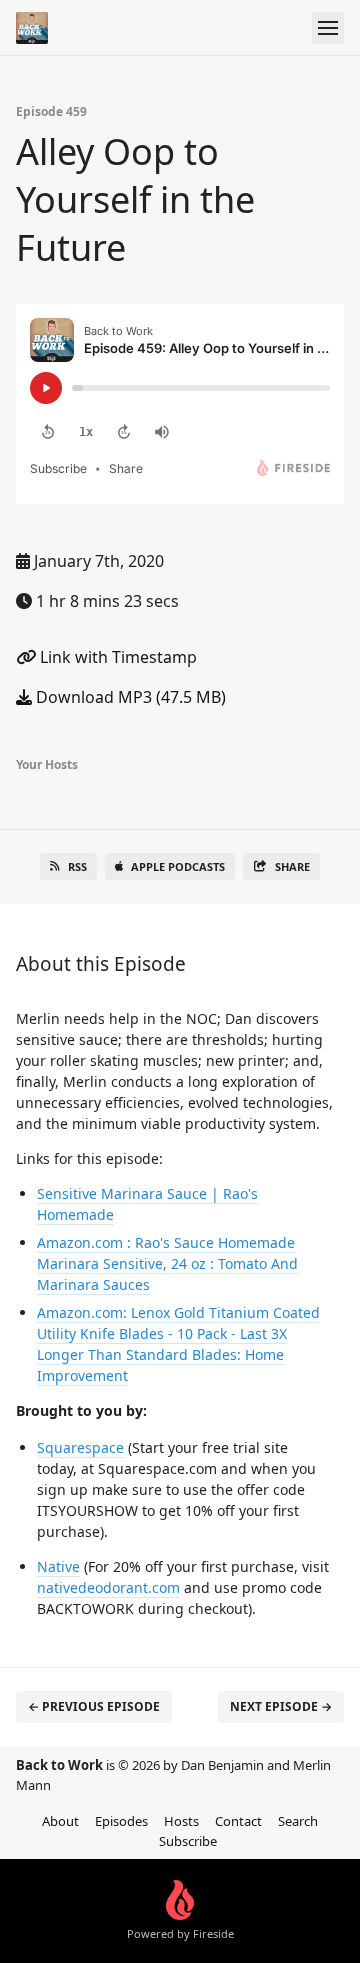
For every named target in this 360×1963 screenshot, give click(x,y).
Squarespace (80, 1447)
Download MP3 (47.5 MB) (129, 697)
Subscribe (188, 1841)
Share (292, 866)
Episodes (121, 1821)
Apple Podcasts (178, 866)
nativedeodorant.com (108, 1587)
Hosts (181, 1821)
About (60, 1821)
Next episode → (281, 1706)
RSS (77, 866)
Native (58, 1566)
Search (298, 1821)
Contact (238, 1821)
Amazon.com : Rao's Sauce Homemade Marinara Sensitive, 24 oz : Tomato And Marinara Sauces (167, 1263)
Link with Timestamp (116, 657)
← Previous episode (94, 1706)
